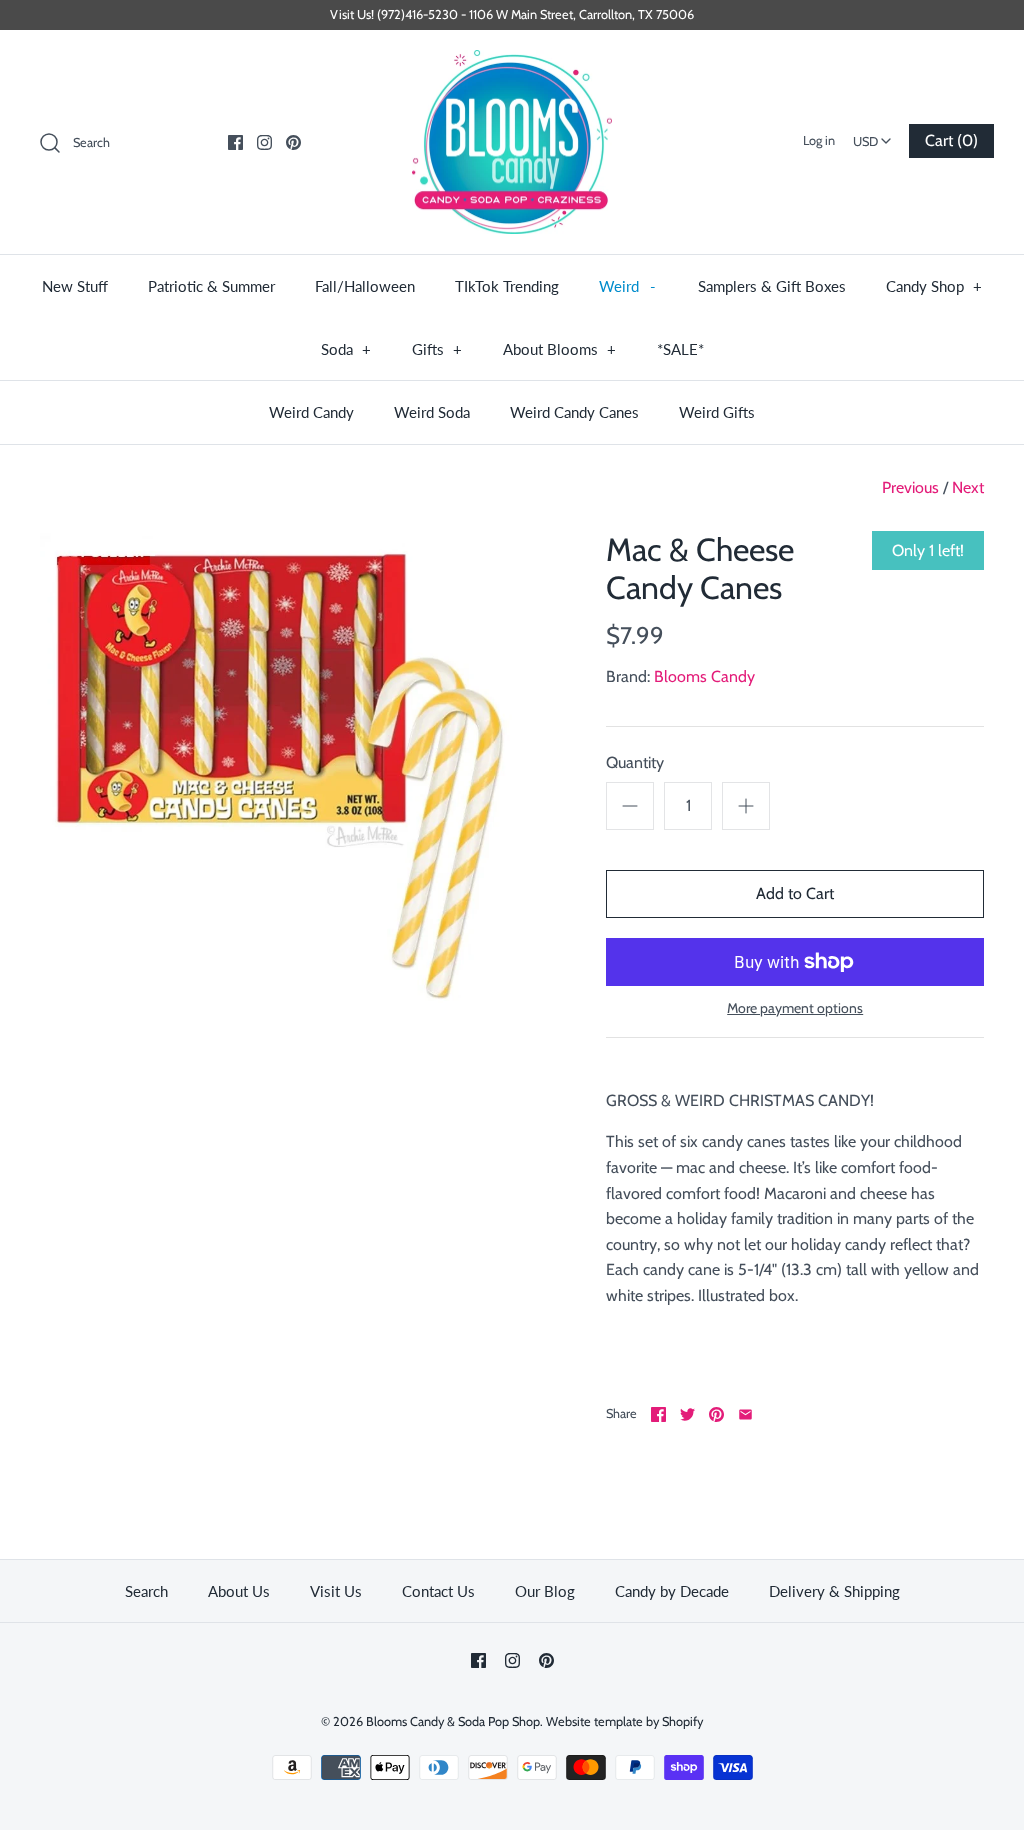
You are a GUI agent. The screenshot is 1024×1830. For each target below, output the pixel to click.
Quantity (635, 762)
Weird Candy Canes (574, 412)
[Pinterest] (293, 142)
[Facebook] (235, 142)
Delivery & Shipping (834, 1591)
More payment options (795, 1008)
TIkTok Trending (507, 286)
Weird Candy (311, 412)
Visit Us (336, 1591)
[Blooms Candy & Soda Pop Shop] (512, 142)
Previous (910, 487)
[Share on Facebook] (658, 1414)
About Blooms (560, 349)
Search (146, 1591)
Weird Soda (432, 412)
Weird (627, 286)
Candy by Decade (672, 1591)
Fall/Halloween (365, 286)
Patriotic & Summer (211, 286)
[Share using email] (745, 1414)
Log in (819, 140)
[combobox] (872, 135)
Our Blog (545, 1591)
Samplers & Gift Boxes (772, 286)
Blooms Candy (704, 676)
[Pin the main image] (716, 1414)
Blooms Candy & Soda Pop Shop (453, 1721)
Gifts (437, 349)
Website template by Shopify (624, 1721)
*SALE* (680, 349)
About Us (239, 1591)
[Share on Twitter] (687, 1414)
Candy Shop (934, 286)
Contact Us (438, 1591)
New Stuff (75, 286)
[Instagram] (264, 142)
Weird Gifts (717, 412)
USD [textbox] (874, 135)
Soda (346, 349)
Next (968, 487)
